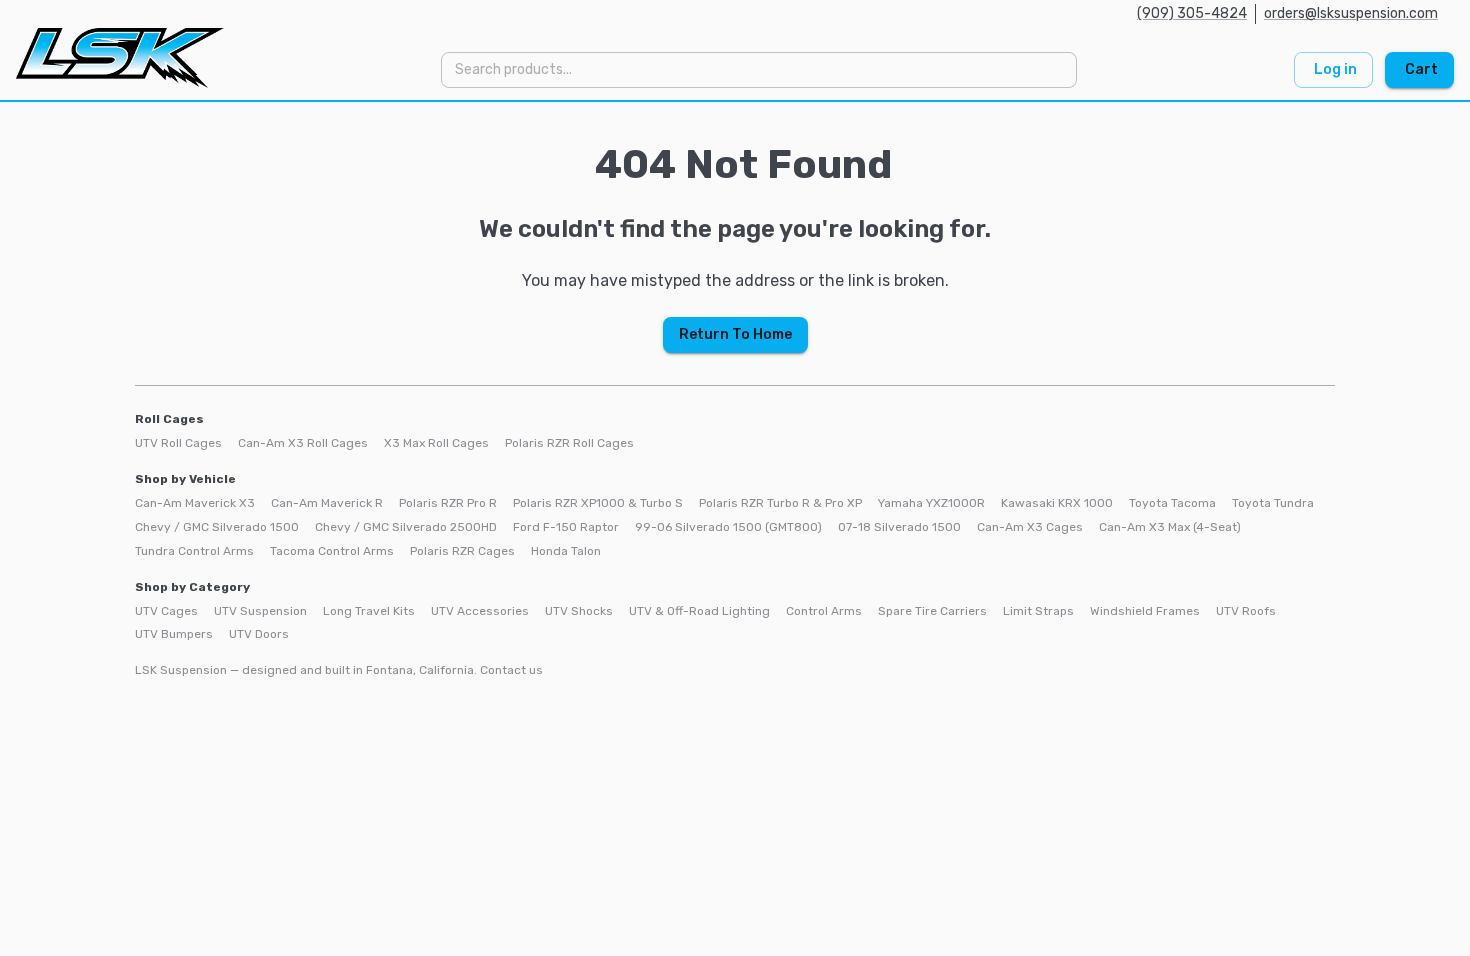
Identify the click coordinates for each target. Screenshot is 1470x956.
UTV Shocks (579, 611)
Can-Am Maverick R (327, 503)
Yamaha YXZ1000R (931, 503)
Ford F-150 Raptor (566, 527)
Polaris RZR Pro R (448, 503)
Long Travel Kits (369, 611)
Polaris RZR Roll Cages (569, 443)
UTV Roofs (1246, 611)
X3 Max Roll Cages (436, 443)
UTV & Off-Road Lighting (699, 611)
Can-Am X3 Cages (1030, 527)
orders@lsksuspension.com (1351, 13)
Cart (1421, 69)
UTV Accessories (480, 611)
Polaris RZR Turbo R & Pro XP (780, 503)
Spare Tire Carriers (932, 611)
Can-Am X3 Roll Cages (303, 443)
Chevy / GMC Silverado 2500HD (406, 527)
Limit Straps (1038, 611)
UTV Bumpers (174, 634)
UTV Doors (259, 634)
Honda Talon (566, 551)
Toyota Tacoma (1172, 503)
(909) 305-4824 (1192, 13)
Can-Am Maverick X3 (195, 503)
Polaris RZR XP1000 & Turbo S (598, 503)
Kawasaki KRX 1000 (1057, 503)
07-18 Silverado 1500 (899, 527)
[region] (735, 407)
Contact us (511, 670)
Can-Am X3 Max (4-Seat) (1170, 527)
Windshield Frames (1145, 611)
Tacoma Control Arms (332, 551)
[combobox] (757, 69)
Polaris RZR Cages (462, 551)
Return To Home (735, 334)
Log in (1335, 69)
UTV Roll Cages (178, 443)
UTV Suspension (260, 611)
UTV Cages (166, 611)
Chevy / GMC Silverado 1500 (217, 527)
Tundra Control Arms (194, 551)
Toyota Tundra (1273, 503)
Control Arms (824, 611)
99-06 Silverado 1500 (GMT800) (728, 527)
